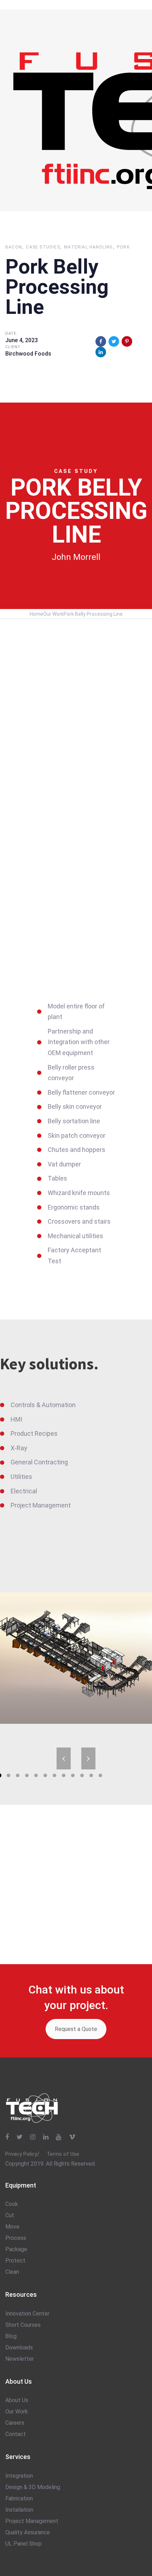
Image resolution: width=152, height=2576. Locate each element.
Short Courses (23, 2325)
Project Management (32, 2521)
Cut (10, 2215)
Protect (15, 2261)
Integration (19, 2476)
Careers (15, 2423)
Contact (16, 2434)
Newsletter (20, 2359)
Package (16, 2249)
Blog (11, 2336)
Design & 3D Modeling (33, 2487)
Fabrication (19, 2498)
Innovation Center (27, 2314)
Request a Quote (76, 2029)
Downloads (19, 2347)
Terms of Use (63, 2154)
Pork (123, 247)
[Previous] (64, 1758)
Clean (12, 2272)
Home (36, 614)
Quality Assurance (28, 2532)
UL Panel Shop (24, 2544)
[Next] (88, 1758)
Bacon (14, 247)
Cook (12, 2204)
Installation (19, 2510)
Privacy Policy (21, 2154)
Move (12, 2227)
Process (16, 2238)
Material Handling (88, 247)
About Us (17, 2400)
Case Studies (43, 247)
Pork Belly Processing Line (93, 614)
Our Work (53, 614)
